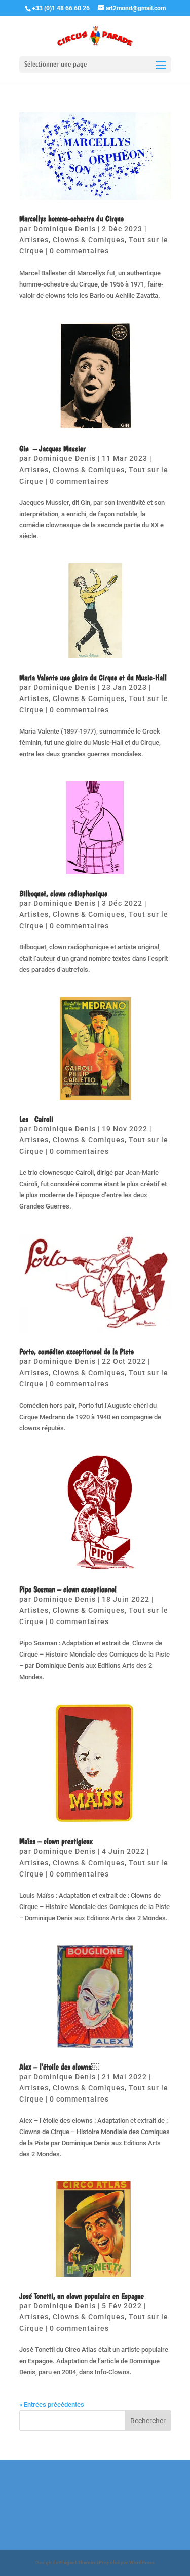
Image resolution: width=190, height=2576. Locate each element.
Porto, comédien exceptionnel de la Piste (77, 1351)
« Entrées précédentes (52, 2405)
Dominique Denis (65, 229)
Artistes (34, 240)
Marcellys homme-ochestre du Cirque (71, 219)
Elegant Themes (78, 2563)
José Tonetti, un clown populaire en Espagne (82, 2296)
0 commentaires (79, 251)
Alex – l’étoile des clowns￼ (59, 2067)
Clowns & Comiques (89, 240)
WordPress (142, 2563)
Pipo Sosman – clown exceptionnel (68, 1589)
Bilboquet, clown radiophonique (63, 893)
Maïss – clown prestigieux (56, 1841)
